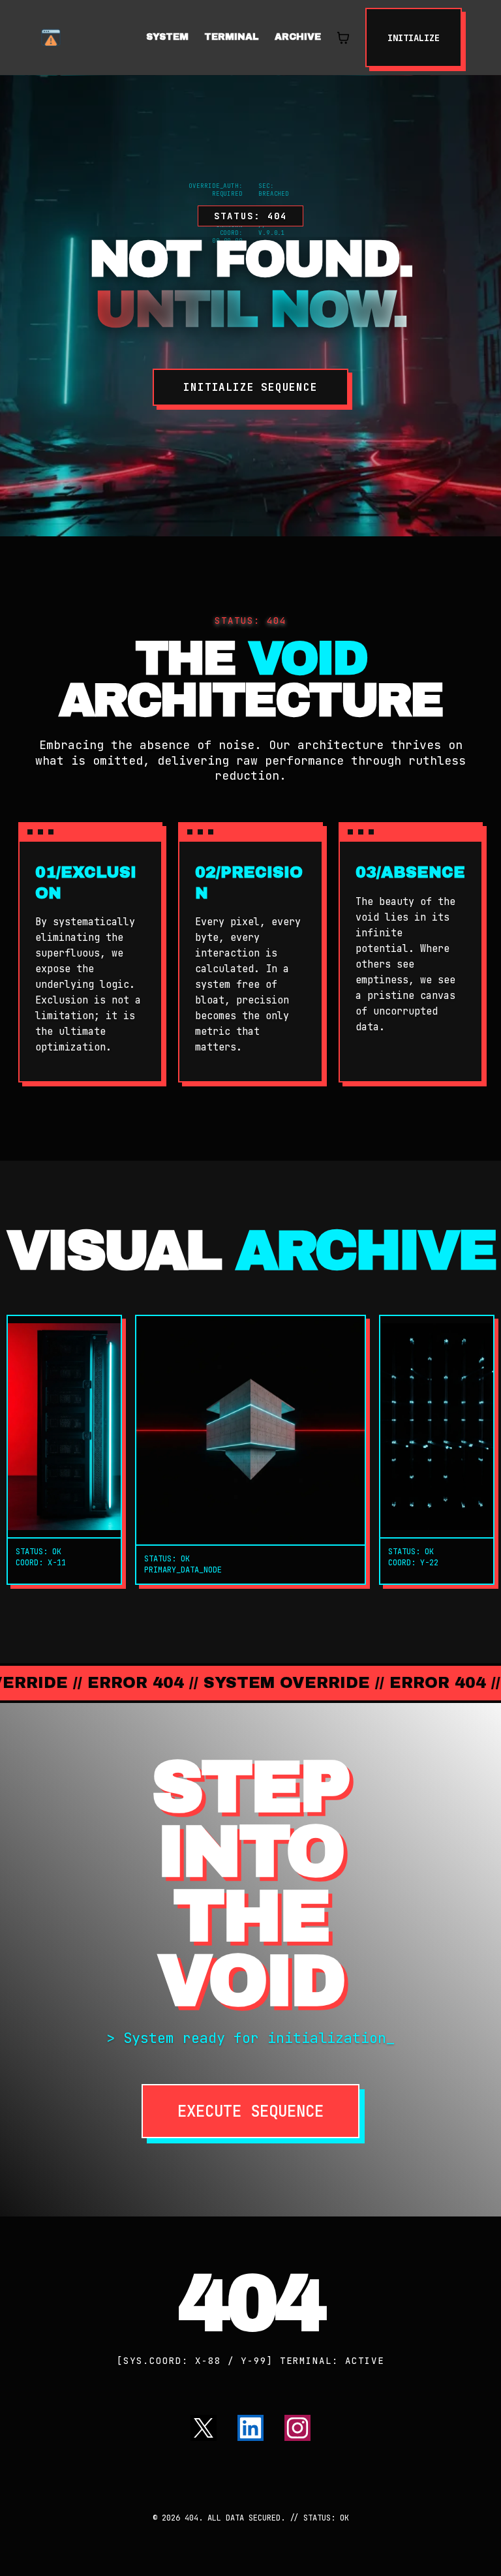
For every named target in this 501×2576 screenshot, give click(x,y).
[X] (204, 2428)
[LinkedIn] (250, 2428)
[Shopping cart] (343, 38)
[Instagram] (297, 2428)
